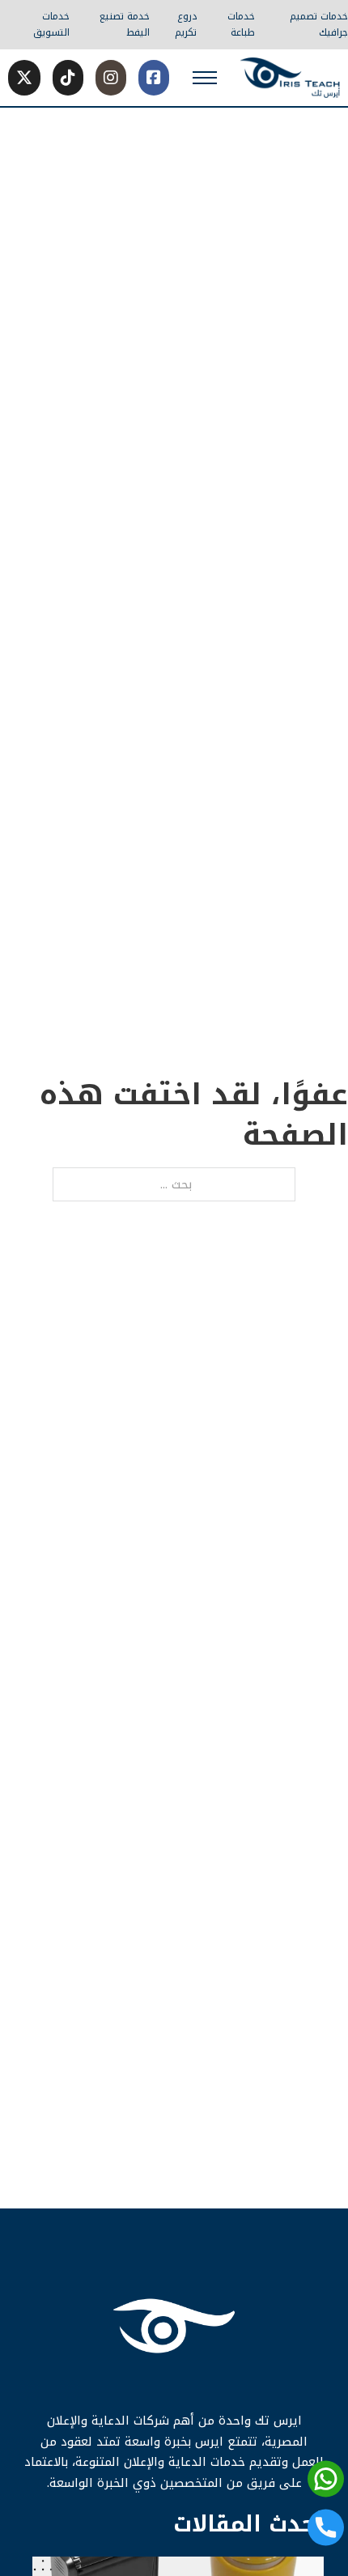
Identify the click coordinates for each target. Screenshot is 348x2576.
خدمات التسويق (51, 25)
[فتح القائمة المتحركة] (205, 78)
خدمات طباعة (241, 25)
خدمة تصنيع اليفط (124, 25)
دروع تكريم (186, 25)
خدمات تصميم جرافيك (319, 25)
